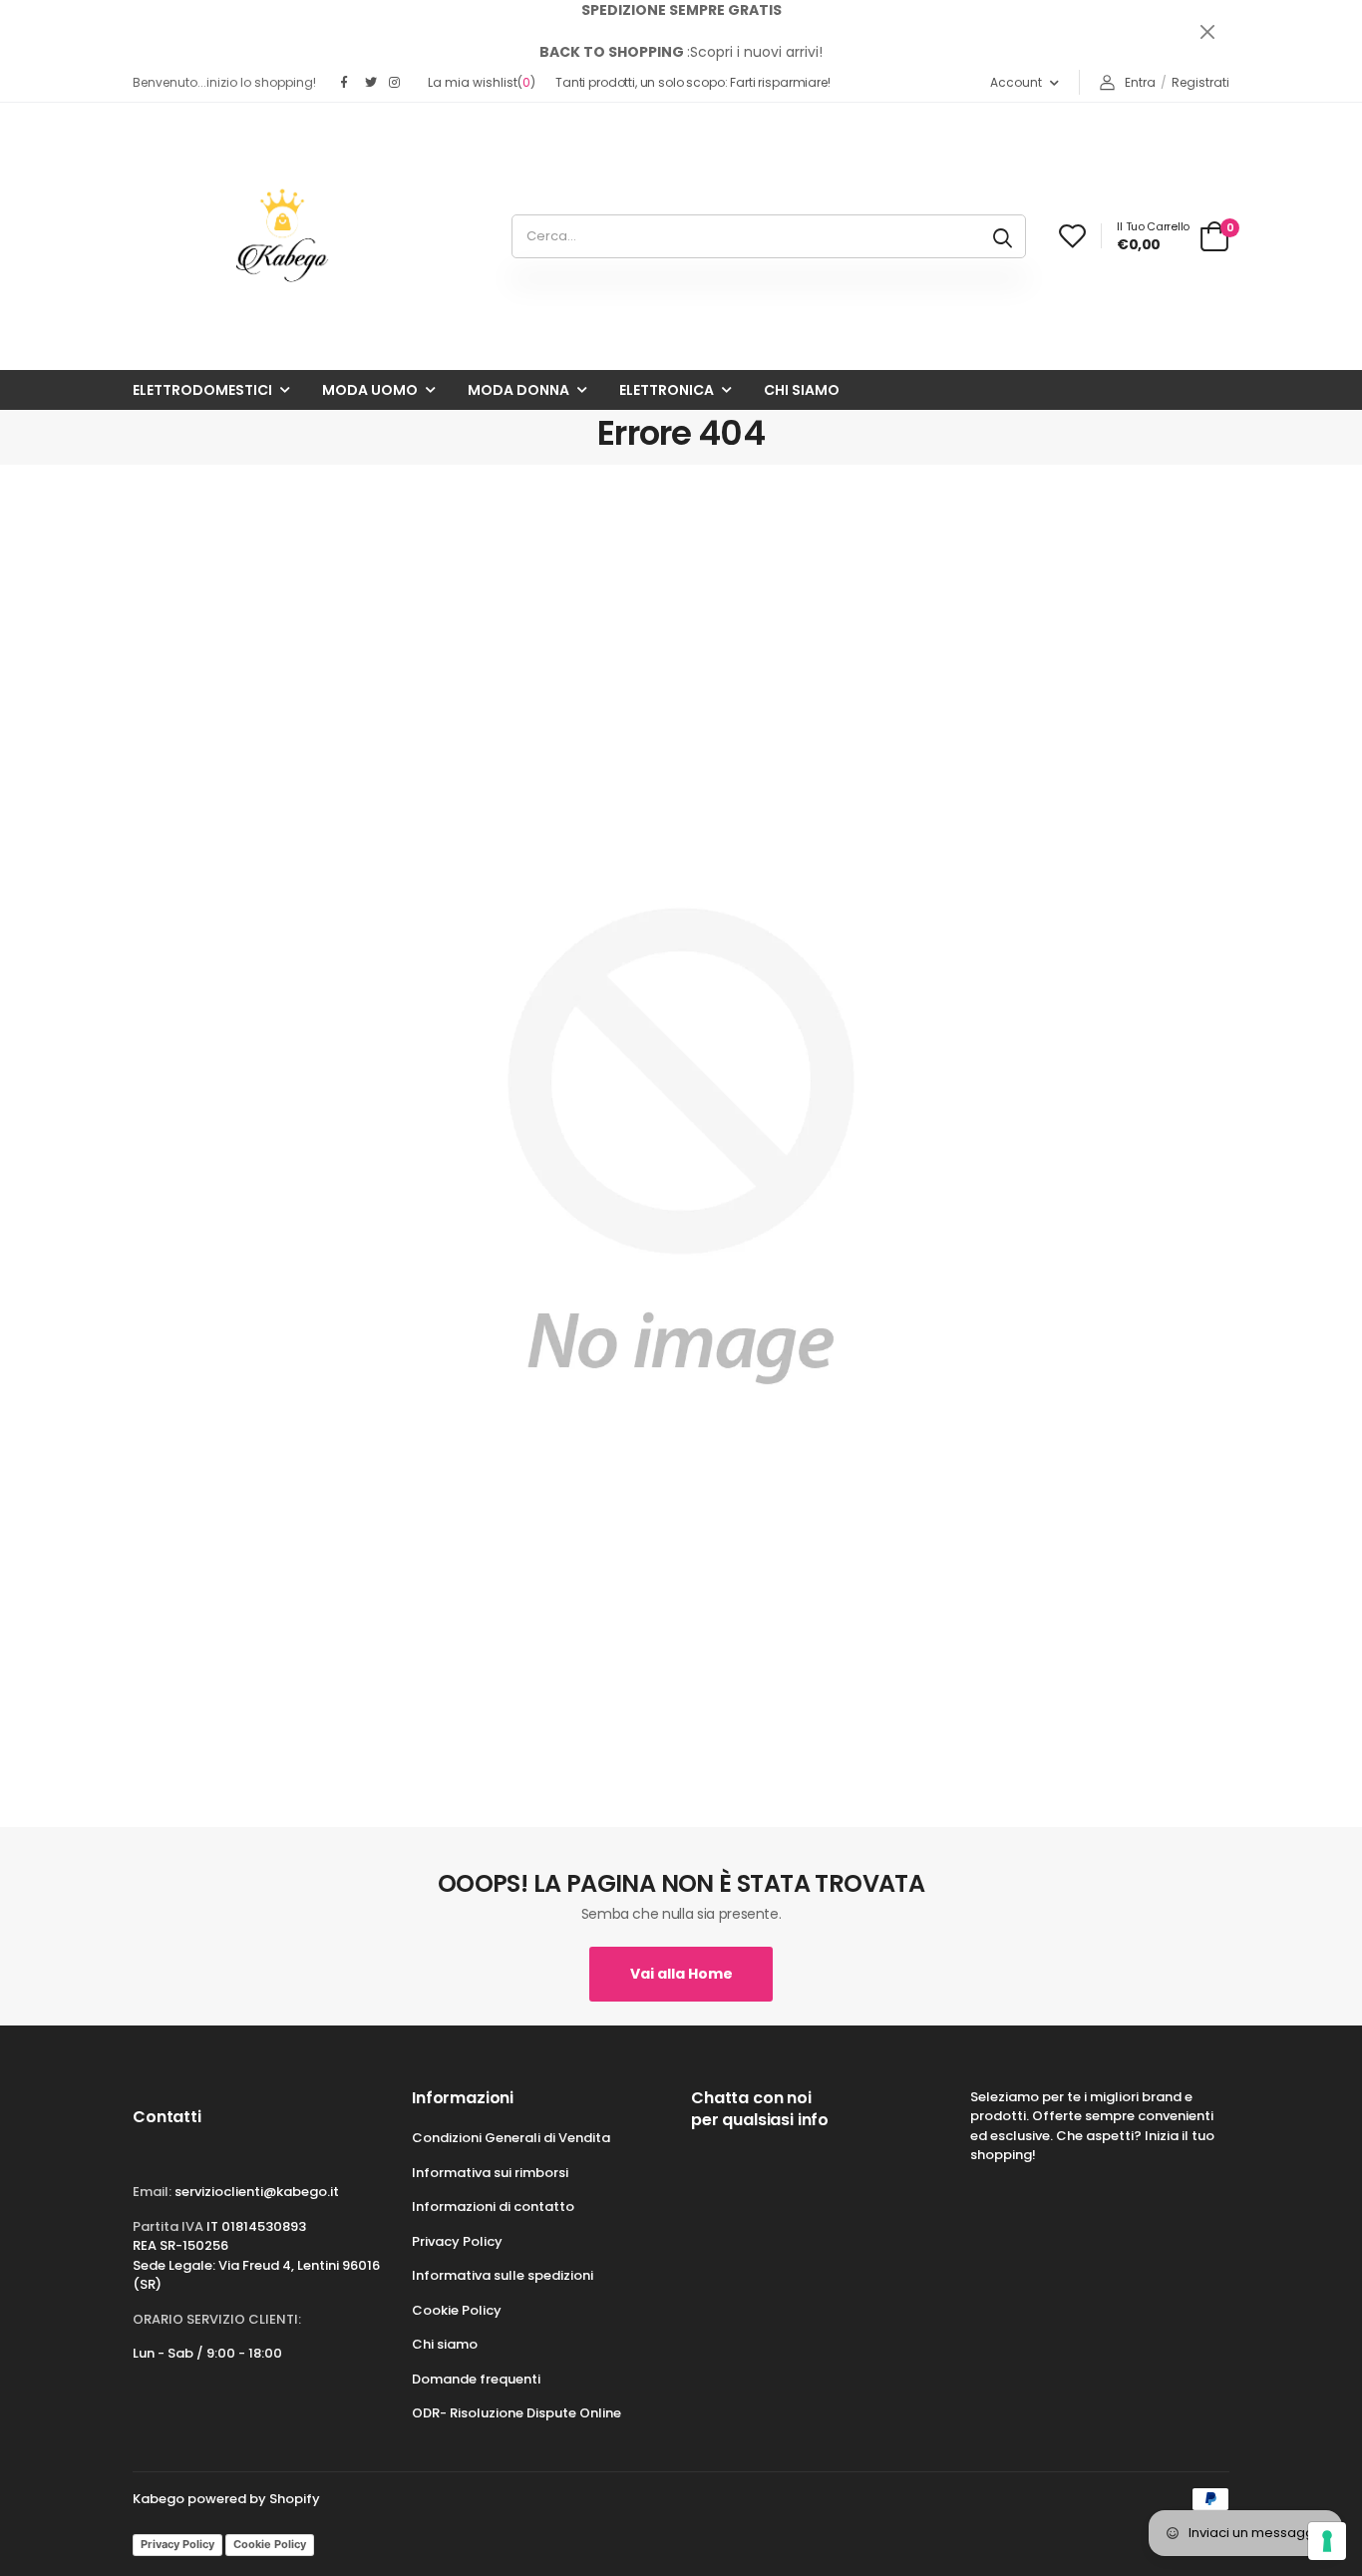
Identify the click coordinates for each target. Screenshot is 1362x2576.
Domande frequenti (476, 2379)
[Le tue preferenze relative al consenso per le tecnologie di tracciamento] (1327, 2541)
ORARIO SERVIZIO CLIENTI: (217, 2319)
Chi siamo (802, 390)
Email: (152, 2192)
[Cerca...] (1003, 236)
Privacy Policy (457, 2241)
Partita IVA (168, 2226)
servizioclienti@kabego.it (257, 2192)
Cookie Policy (457, 2310)
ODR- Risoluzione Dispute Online (516, 2413)
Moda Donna (518, 390)
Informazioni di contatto (493, 2207)
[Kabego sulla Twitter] (372, 83)
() (482, 83)
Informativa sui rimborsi (490, 2173)
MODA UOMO (370, 390)
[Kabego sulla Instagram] (396, 83)
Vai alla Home (681, 1974)
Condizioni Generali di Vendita (511, 2138)
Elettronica (667, 390)
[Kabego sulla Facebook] (348, 83)
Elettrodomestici (202, 390)
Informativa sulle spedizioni (503, 2275)
